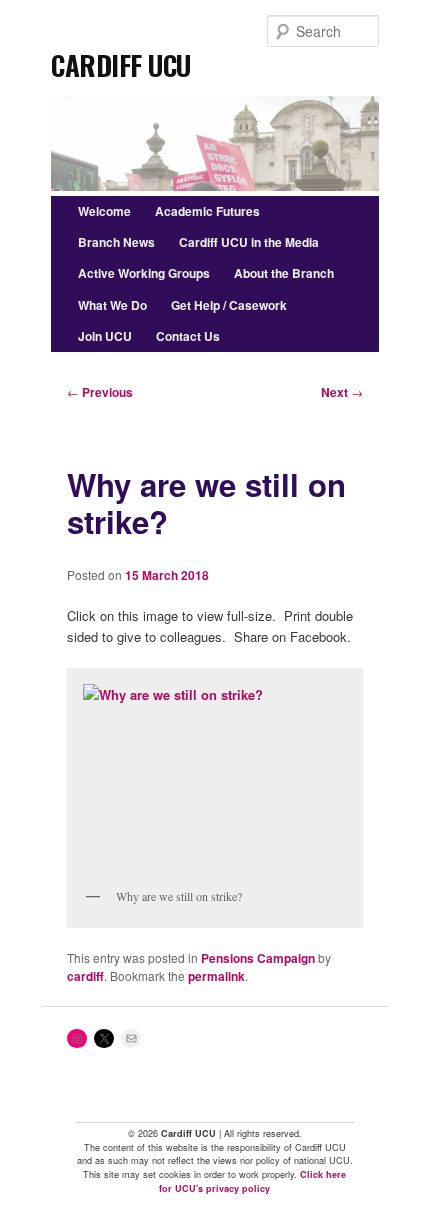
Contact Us (188, 336)
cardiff (85, 976)
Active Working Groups (144, 273)
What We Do (112, 305)
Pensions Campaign (258, 958)
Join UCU (105, 336)
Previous (100, 392)
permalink (216, 976)
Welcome (104, 211)
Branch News (116, 242)
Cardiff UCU (121, 59)
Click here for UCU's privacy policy (252, 1181)
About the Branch (284, 273)
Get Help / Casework (229, 305)
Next (342, 392)
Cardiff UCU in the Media (249, 242)
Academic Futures (207, 211)
